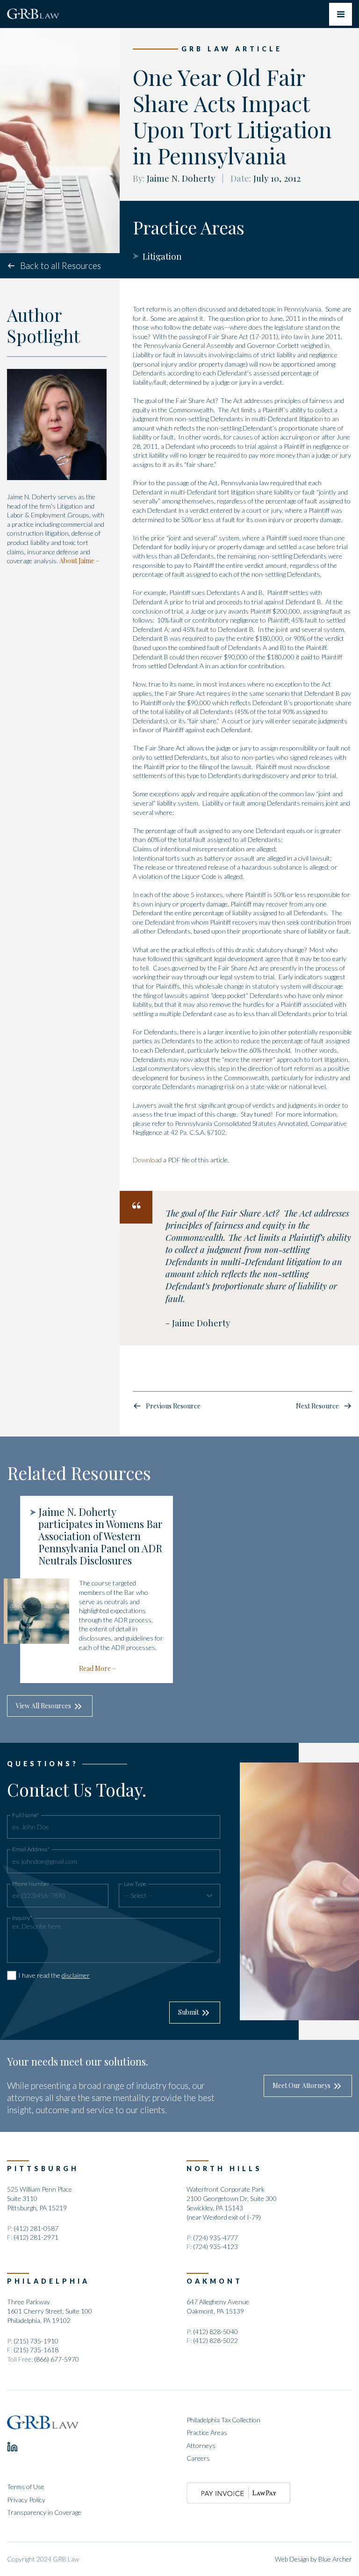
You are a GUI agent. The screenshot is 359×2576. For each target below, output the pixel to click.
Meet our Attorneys (302, 2085)
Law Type (135, 1884)
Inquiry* (22, 1918)
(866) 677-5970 (57, 2359)
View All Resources (43, 1706)
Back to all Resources (61, 266)
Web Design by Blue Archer (313, 2559)
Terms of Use (26, 2487)
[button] (169, 1896)
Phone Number (31, 1884)
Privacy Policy (26, 2500)
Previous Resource (173, 1406)
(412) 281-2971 (36, 2237)
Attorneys (201, 2445)
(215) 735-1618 (36, 2350)
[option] (90, 1589)
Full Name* (26, 1815)
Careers (198, 2458)
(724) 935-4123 (215, 2247)
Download (147, 1160)
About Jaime (77, 561)
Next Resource (317, 1406)
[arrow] (210, 1895)
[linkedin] (12, 2447)
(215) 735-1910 (36, 2341)
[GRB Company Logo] (33, 14)
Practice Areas (207, 2432)
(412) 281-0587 (36, 2228)
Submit (188, 2012)
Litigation (162, 256)
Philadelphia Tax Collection (223, 2420)
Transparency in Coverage (44, 2512)
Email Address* (31, 1849)
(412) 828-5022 (215, 2340)
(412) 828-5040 (215, 2332)
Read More (95, 1668)
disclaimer (76, 1975)
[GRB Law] (43, 2422)
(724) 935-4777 (215, 2238)
